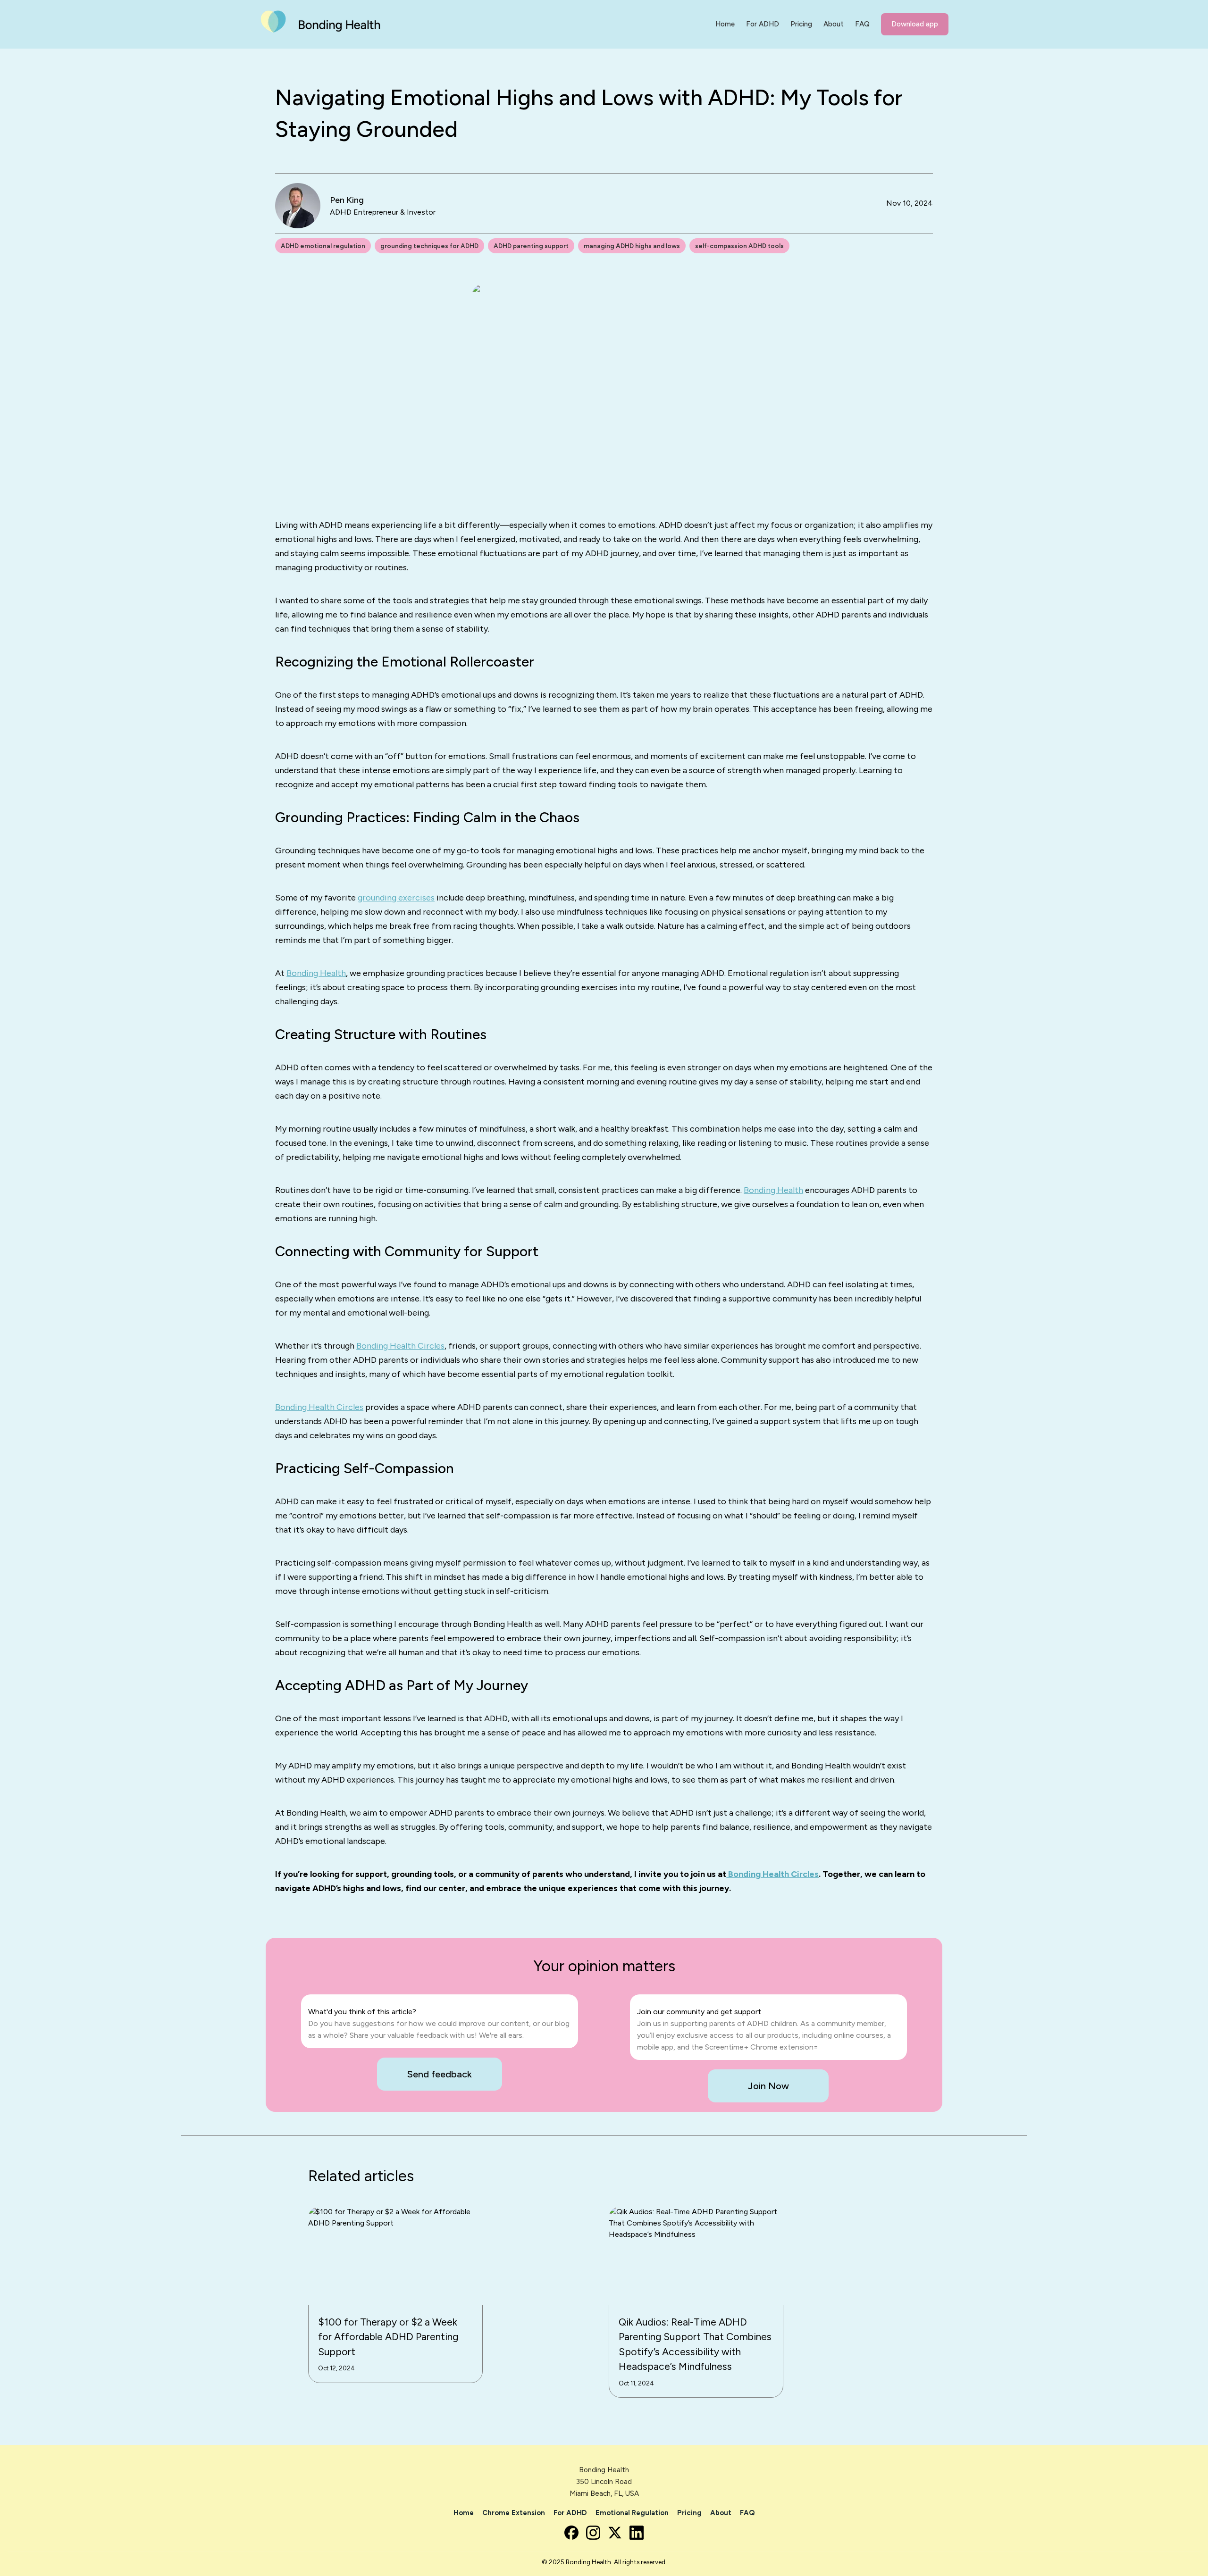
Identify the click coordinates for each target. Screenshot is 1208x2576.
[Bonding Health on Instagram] (593, 2533)
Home (464, 2513)
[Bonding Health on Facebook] (571, 2533)
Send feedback (440, 2074)
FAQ (747, 2513)
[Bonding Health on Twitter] (615, 2533)
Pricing (689, 2513)
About (721, 2513)
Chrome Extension (514, 2513)
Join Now (768, 2086)
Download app (915, 24)
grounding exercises (396, 898)
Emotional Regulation (632, 2513)
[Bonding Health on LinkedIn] (637, 2533)
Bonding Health (316, 973)
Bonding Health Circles (400, 1346)
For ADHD (570, 2513)
